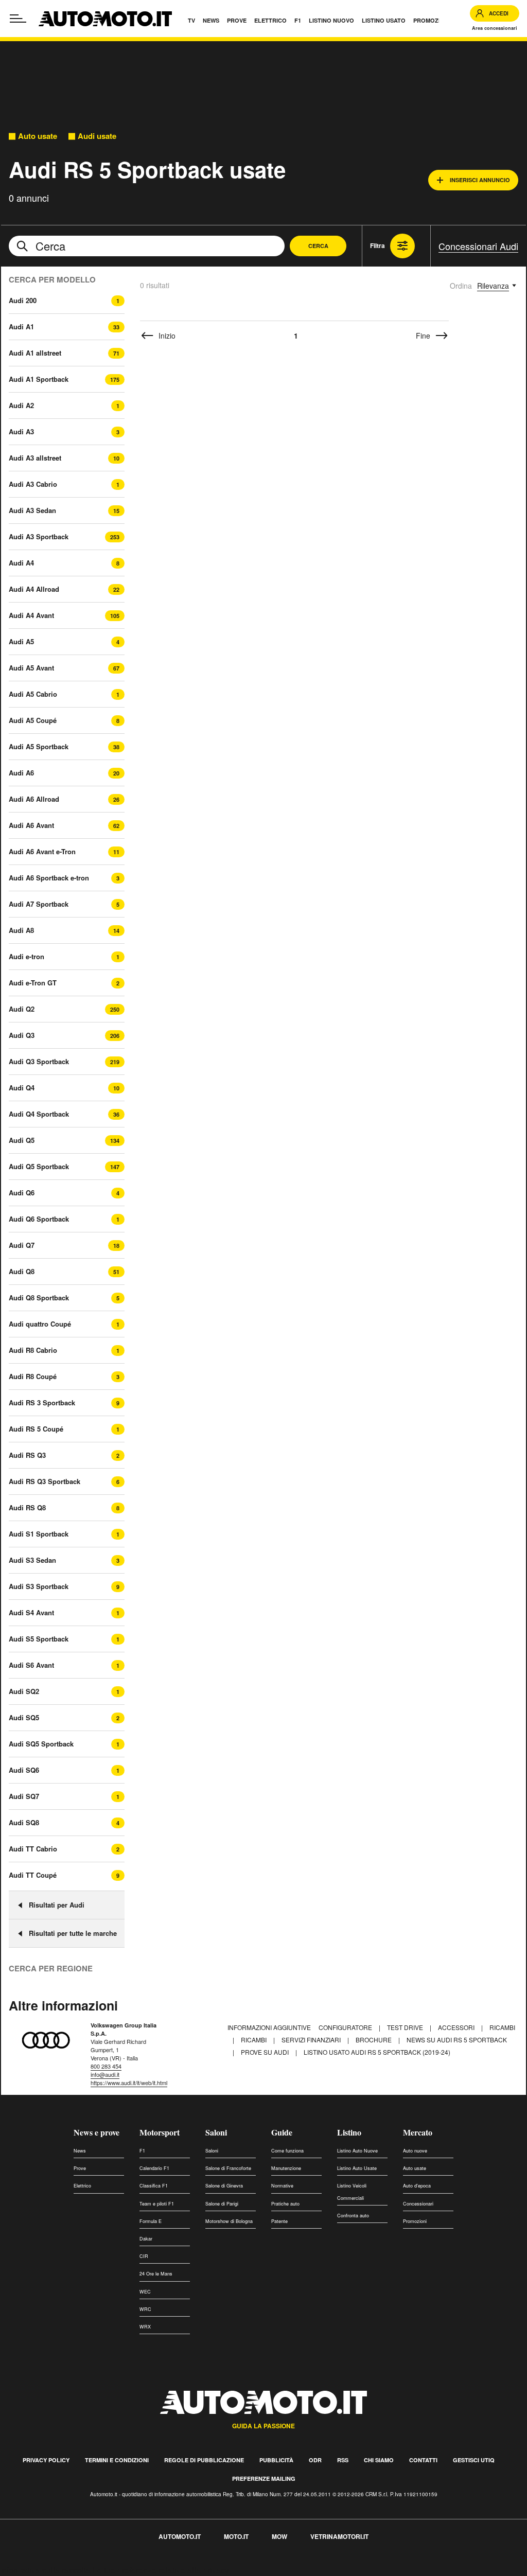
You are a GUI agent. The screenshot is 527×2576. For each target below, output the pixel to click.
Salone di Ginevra (224, 2186)
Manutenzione (286, 2168)
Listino (349, 2132)
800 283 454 (106, 2066)
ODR (315, 2460)
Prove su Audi (266, 2052)
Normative (282, 2186)
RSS (343, 2460)
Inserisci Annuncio (480, 180)
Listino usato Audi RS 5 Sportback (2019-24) (377, 2052)
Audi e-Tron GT (33, 983)
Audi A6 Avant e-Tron (42, 851)
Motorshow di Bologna (229, 2221)
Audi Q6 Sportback (39, 1219)
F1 (142, 2151)
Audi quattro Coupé (40, 1324)
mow (279, 2536)
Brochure (374, 2040)
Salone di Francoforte (228, 2168)
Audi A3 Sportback (39, 536)
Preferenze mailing (264, 2478)
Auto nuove (415, 2151)
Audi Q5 (22, 1140)
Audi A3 (21, 431)
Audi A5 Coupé (33, 720)
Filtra (377, 245)
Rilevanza (493, 286)
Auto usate (38, 136)
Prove (80, 2168)
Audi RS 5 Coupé (36, 1429)
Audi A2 (21, 405)
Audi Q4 (22, 1088)
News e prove (96, 2132)
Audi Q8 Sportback (39, 1298)
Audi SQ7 (24, 1796)
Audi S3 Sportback (39, 1586)
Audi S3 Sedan (32, 1560)
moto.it (236, 2536)
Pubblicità (276, 2460)
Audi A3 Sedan (32, 510)
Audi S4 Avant (31, 1612)
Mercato (418, 2132)
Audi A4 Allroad (34, 589)
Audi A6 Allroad (34, 799)
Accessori (457, 2027)
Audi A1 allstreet (35, 353)
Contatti (423, 2460)
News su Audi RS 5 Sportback (457, 2040)
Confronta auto (353, 2216)
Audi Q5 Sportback (39, 1166)
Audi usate (97, 136)
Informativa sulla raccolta (45, 2570)
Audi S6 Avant (31, 1665)
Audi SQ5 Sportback (41, 1744)
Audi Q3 (22, 1035)
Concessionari (418, 2204)
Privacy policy (46, 2460)
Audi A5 (21, 641)
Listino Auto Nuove (357, 2151)
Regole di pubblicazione (204, 2460)
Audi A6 (21, 773)
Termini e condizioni (117, 2460)
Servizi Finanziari (312, 2040)
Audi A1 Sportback (39, 379)
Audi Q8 (22, 1271)
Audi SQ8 (24, 1822)
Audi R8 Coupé (33, 1376)
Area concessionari (495, 28)
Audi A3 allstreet (35, 458)
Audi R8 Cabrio (33, 1350)
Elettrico (82, 2186)
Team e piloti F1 (157, 2204)
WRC (145, 2309)
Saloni (216, 2132)
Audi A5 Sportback (39, 746)
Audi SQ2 (24, 1691)
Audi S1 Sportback (39, 1534)
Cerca (318, 246)
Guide (282, 2132)
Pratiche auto (285, 2204)
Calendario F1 (154, 2168)
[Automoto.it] (105, 19)
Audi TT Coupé (33, 1875)
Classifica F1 (154, 2186)
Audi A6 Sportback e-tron (49, 878)
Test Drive (406, 2027)
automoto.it (180, 2536)
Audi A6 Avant (31, 825)
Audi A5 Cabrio (33, 694)
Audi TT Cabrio (33, 1849)
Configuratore (346, 2027)
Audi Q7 (22, 1245)
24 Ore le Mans (156, 2274)
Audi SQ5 (24, 1717)
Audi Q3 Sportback (39, 1061)
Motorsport (160, 2132)
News (80, 2151)
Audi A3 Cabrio (33, 484)
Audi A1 (21, 327)
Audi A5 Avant (31, 668)
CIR (144, 2256)
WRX (145, 2327)
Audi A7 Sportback (39, 904)
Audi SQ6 (24, 1770)
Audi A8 (21, 930)
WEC (145, 2292)
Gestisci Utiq (474, 2460)
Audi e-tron (27, 956)
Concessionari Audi (478, 246)
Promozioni (415, 2221)
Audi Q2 (22, 1009)
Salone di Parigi (222, 2204)
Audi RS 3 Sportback (42, 1402)
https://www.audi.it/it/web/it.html (129, 2083)
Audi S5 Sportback (39, 1639)
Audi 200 (23, 300)
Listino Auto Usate (357, 2168)
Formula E (151, 2221)
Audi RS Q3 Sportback (45, 1481)
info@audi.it (105, 2074)
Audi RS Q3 (27, 1455)
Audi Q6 (22, 1193)
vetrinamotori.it (339, 2536)
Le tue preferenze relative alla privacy (161, 2570)
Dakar (146, 2239)
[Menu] (18, 19)
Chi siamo (379, 2460)
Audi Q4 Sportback (39, 1114)
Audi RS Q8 (27, 1507)
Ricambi (502, 2027)
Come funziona (287, 2151)
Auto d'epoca (417, 2186)
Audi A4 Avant (31, 615)
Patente (279, 2221)
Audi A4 (21, 563)
